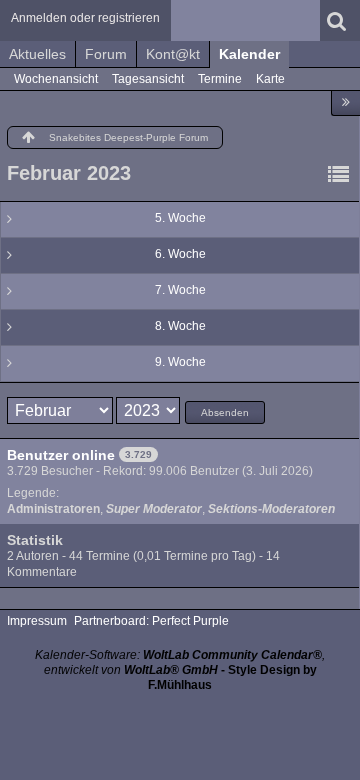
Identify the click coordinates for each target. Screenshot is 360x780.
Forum (106, 54)
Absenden (225, 412)
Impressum (37, 621)
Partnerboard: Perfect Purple (151, 621)
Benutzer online (61, 455)
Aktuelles (37, 54)
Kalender (249, 54)
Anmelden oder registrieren (85, 18)
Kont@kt (173, 54)
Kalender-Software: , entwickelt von (180, 662)
